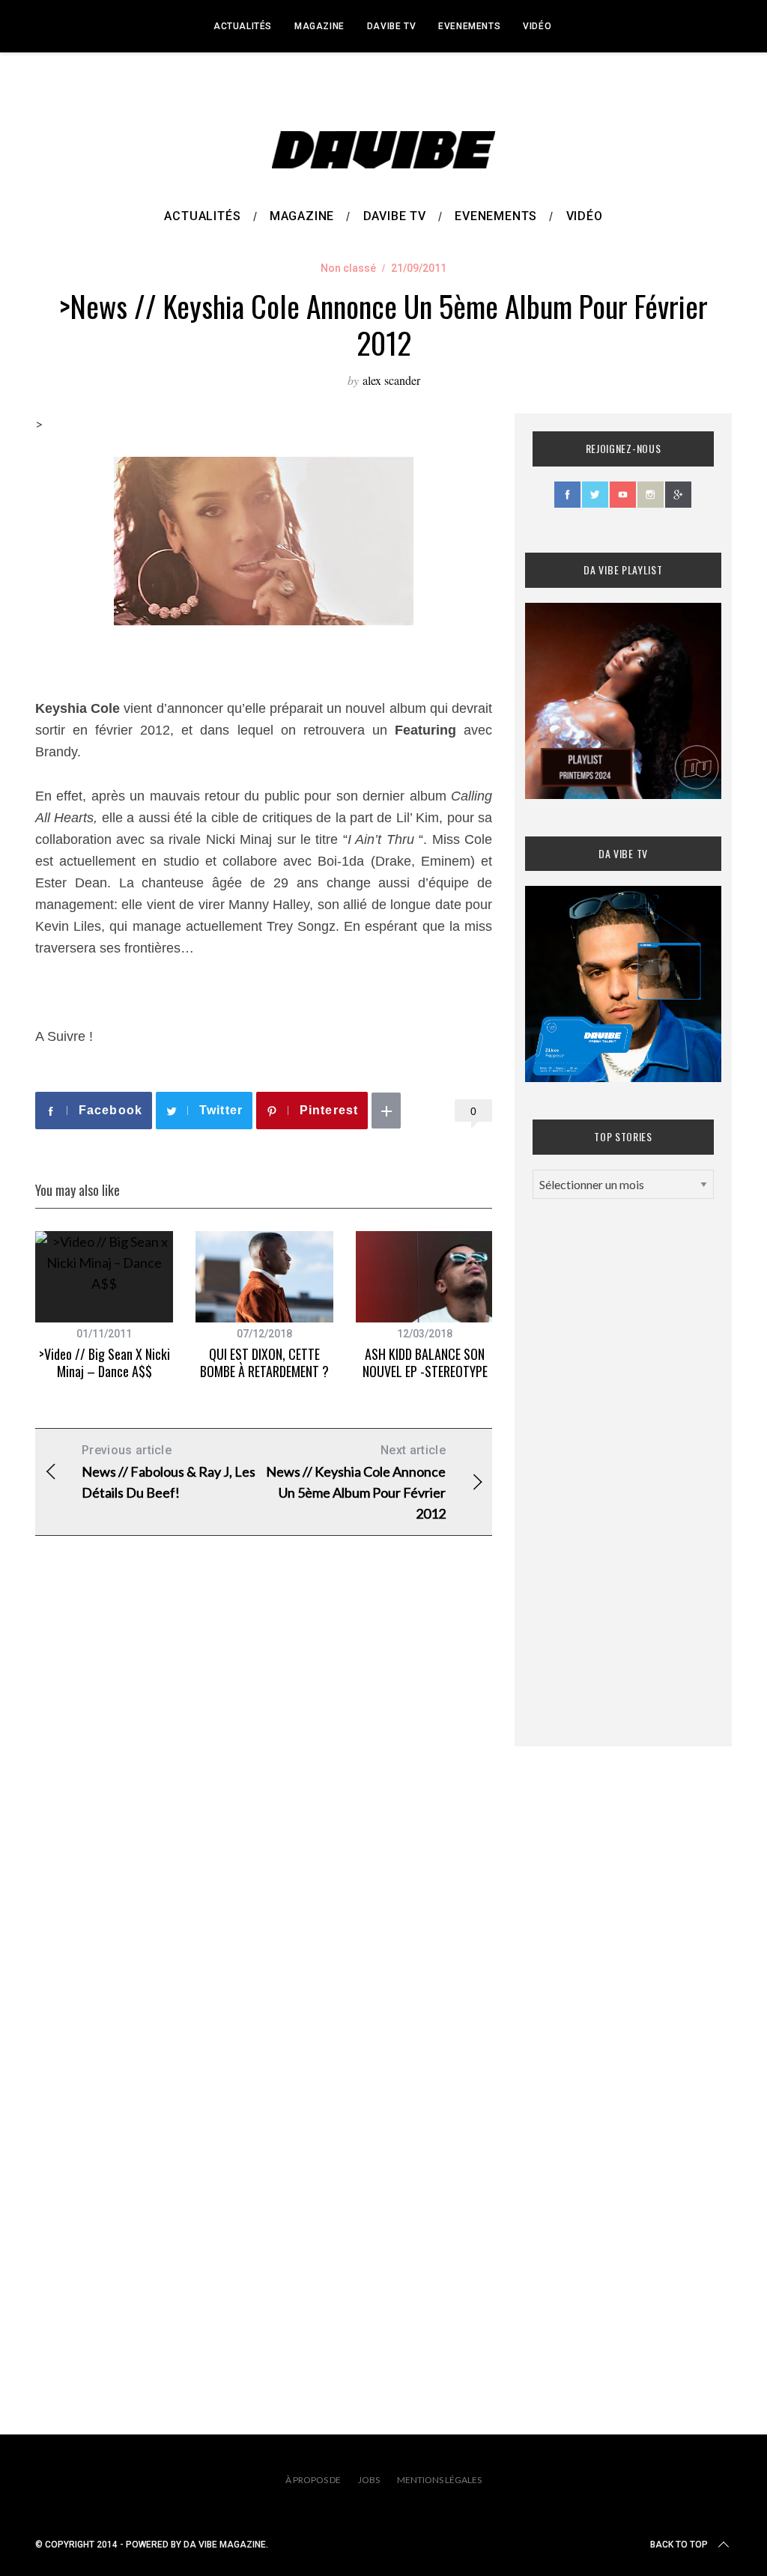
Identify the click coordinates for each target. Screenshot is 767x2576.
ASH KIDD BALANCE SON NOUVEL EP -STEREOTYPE (425, 1363)
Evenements (469, 26)
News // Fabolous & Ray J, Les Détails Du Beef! (169, 1472)
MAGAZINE (319, 26)
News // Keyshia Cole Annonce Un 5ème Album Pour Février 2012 (356, 1482)
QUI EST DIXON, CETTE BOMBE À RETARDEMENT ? (264, 1363)
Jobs (369, 2480)
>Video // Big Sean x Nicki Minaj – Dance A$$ (104, 1363)
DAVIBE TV (391, 26)
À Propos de (313, 2480)
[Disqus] (264, 1789)
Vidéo (537, 26)
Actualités (243, 26)
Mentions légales (439, 2480)
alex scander (391, 380)
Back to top (679, 2545)
